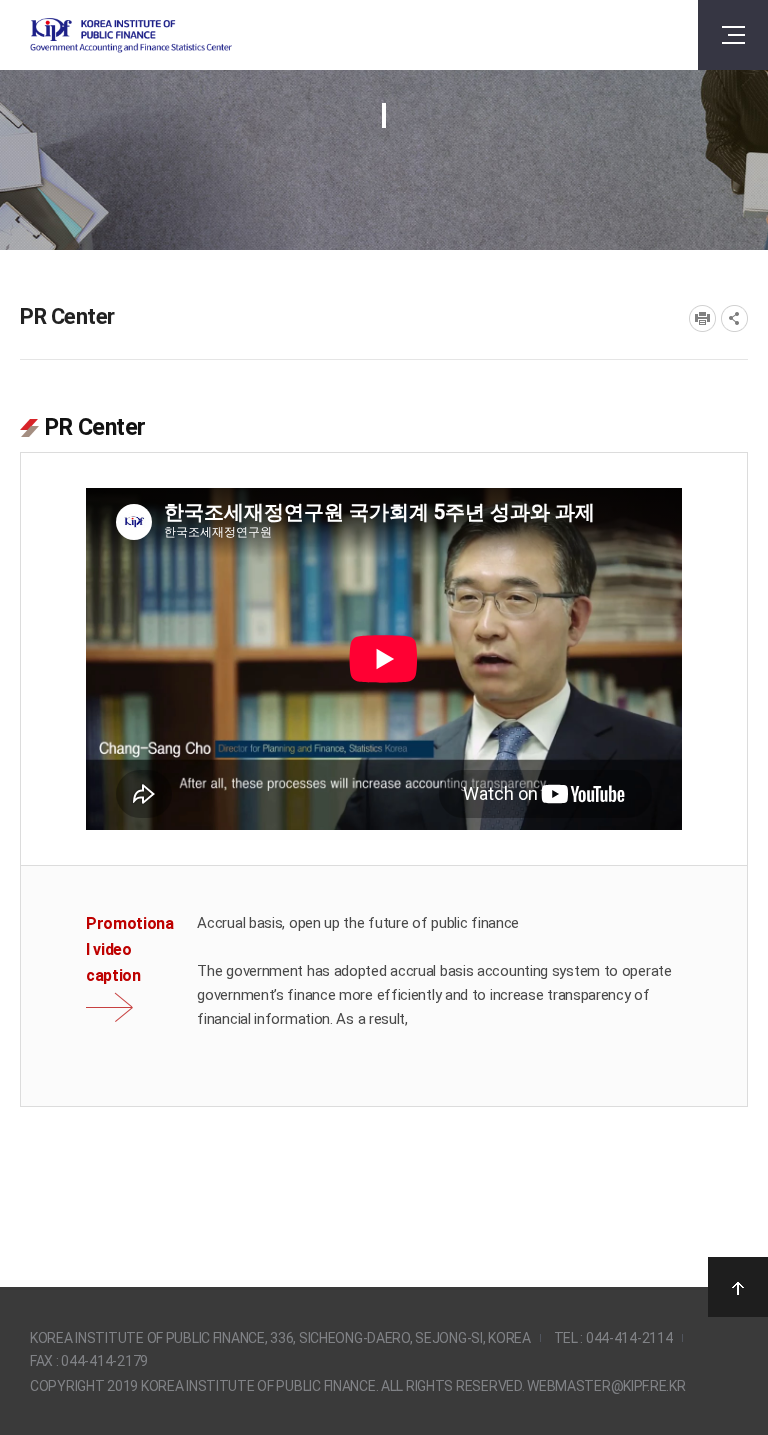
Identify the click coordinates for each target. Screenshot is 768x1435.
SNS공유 (734, 318)
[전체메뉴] (733, 35)
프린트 (702, 318)
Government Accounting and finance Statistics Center (131, 35)
